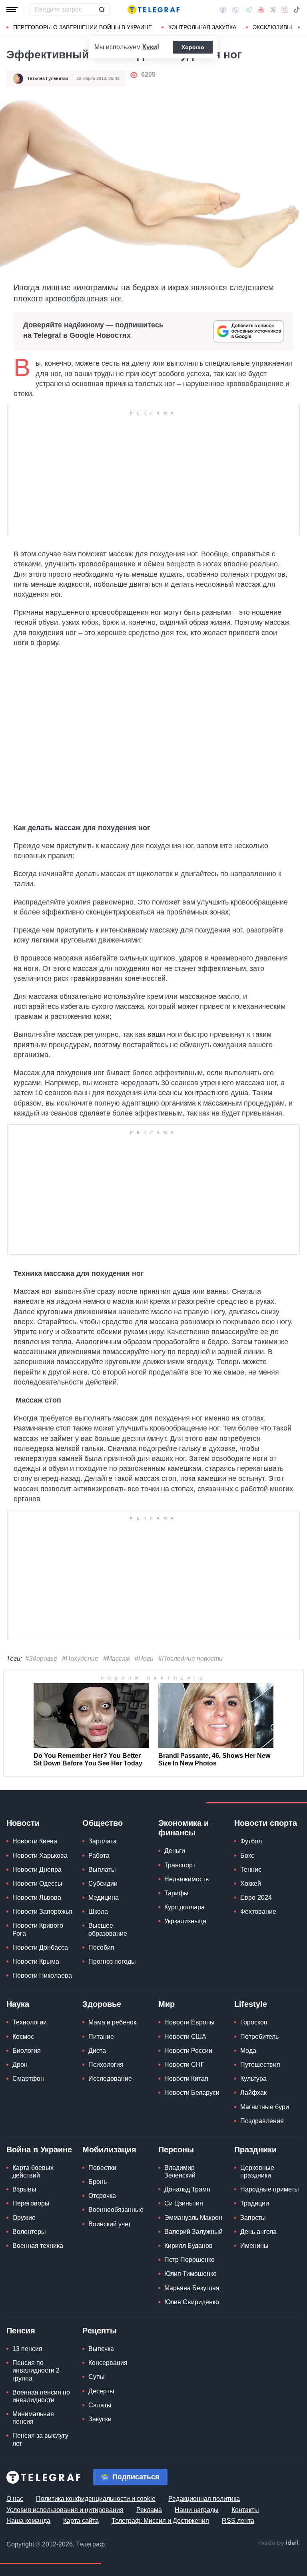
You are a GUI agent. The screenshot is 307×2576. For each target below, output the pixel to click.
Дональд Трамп (187, 2189)
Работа (99, 1856)
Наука (18, 2004)
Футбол (251, 1841)
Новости (23, 1823)
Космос (23, 2037)
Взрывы (24, 2189)
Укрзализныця (185, 1921)
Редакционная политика (204, 2499)
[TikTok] (297, 10)
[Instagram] (284, 10)
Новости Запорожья (42, 1912)
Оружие (24, 2218)
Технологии (30, 2022)
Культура (253, 2079)
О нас (15, 2499)
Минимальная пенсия (33, 2418)
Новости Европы (189, 2022)
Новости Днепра (37, 1870)
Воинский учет (110, 2224)
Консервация (108, 2363)
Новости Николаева (42, 1975)
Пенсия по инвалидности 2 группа (36, 2370)
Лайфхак (253, 2093)
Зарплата (103, 1841)
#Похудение (80, 1659)
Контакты (245, 2510)
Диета (97, 2051)
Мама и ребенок (112, 2022)
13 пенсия (27, 2349)
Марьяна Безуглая (192, 2288)
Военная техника (38, 2246)
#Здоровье (41, 1659)
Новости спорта (266, 1823)
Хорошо (193, 47)
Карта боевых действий (33, 2172)
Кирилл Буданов (188, 2246)
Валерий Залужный (193, 2232)
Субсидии (103, 1884)
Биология (27, 2051)
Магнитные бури (265, 2107)
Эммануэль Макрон (193, 2218)
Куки (150, 47)
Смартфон (28, 2079)
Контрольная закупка (202, 27)
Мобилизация (109, 2150)
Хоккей (251, 1884)
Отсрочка (102, 2196)
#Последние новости (190, 1659)
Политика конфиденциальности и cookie (96, 2499)
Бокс (247, 1856)
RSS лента (238, 2521)
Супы (97, 2377)
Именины (254, 2246)
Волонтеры (29, 2232)
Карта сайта (81, 2521)
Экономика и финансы (183, 1828)
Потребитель (259, 2037)
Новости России (188, 2051)
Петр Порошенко (189, 2260)
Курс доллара (184, 1907)
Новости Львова (37, 1898)
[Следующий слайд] (299, 28)
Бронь (98, 2182)
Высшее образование (108, 1929)
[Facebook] (223, 10)
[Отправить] (102, 10)
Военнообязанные (116, 2210)
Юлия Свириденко (192, 2302)
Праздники (255, 2150)
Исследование (110, 2079)
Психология (106, 2065)
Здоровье (102, 2004)
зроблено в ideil (279, 2543)
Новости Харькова (40, 1856)
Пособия (101, 1947)
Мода (248, 2051)
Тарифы (176, 1893)
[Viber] (235, 10)
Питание (101, 2037)
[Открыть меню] (12, 10)
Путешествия (260, 2065)
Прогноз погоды (112, 1961)
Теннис (251, 1870)
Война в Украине (39, 2150)
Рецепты (100, 2331)
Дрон (20, 2065)
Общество (103, 1823)
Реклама (149, 2510)
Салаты (100, 2405)
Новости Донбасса (40, 1947)
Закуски (100, 2419)
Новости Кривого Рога (38, 1929)
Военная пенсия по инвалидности (41, 2396)
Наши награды (197, 2510)
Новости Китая (186, 2079)
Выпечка (101, 2349)
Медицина (104, 1898)
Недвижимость (186, 1879)
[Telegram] (249, 10)
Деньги (175, 1851)
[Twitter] (273, 10)
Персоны (176, 2150)
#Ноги (144, 1659)
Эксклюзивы (272, 27)
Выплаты (102, 1870)
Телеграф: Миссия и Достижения (160, 2521)
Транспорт (180, 1865)
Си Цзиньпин (184, 2203)
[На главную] (153, 10)
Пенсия (21, 2331)
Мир (166, 2004)
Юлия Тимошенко (190, 2274)
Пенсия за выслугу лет (40, 2439)
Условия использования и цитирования (65, 2510)
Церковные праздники (257, 2172)
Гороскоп (254, 2022)
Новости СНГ (184, 2065)
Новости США (185, 2037)
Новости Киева (35, 1841)
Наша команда (28, 2521)
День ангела (258, 2232)
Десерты (101, 2391)
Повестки (102, 2168)
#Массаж (117, 1659)
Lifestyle (251, 2004)
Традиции (255, 2203)
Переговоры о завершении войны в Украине (83, 27)
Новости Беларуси (192, 2093)
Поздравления (262, 2121)
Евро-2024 (256, 1898)
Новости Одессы (37, 1884)
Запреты (253, 2218)
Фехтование (258, 1912)
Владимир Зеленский (180, 2172)
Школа (98, 1912)
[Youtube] (261, 10)
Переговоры (31, 2203)
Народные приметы (270, 2189)
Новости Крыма (36, 1961)
